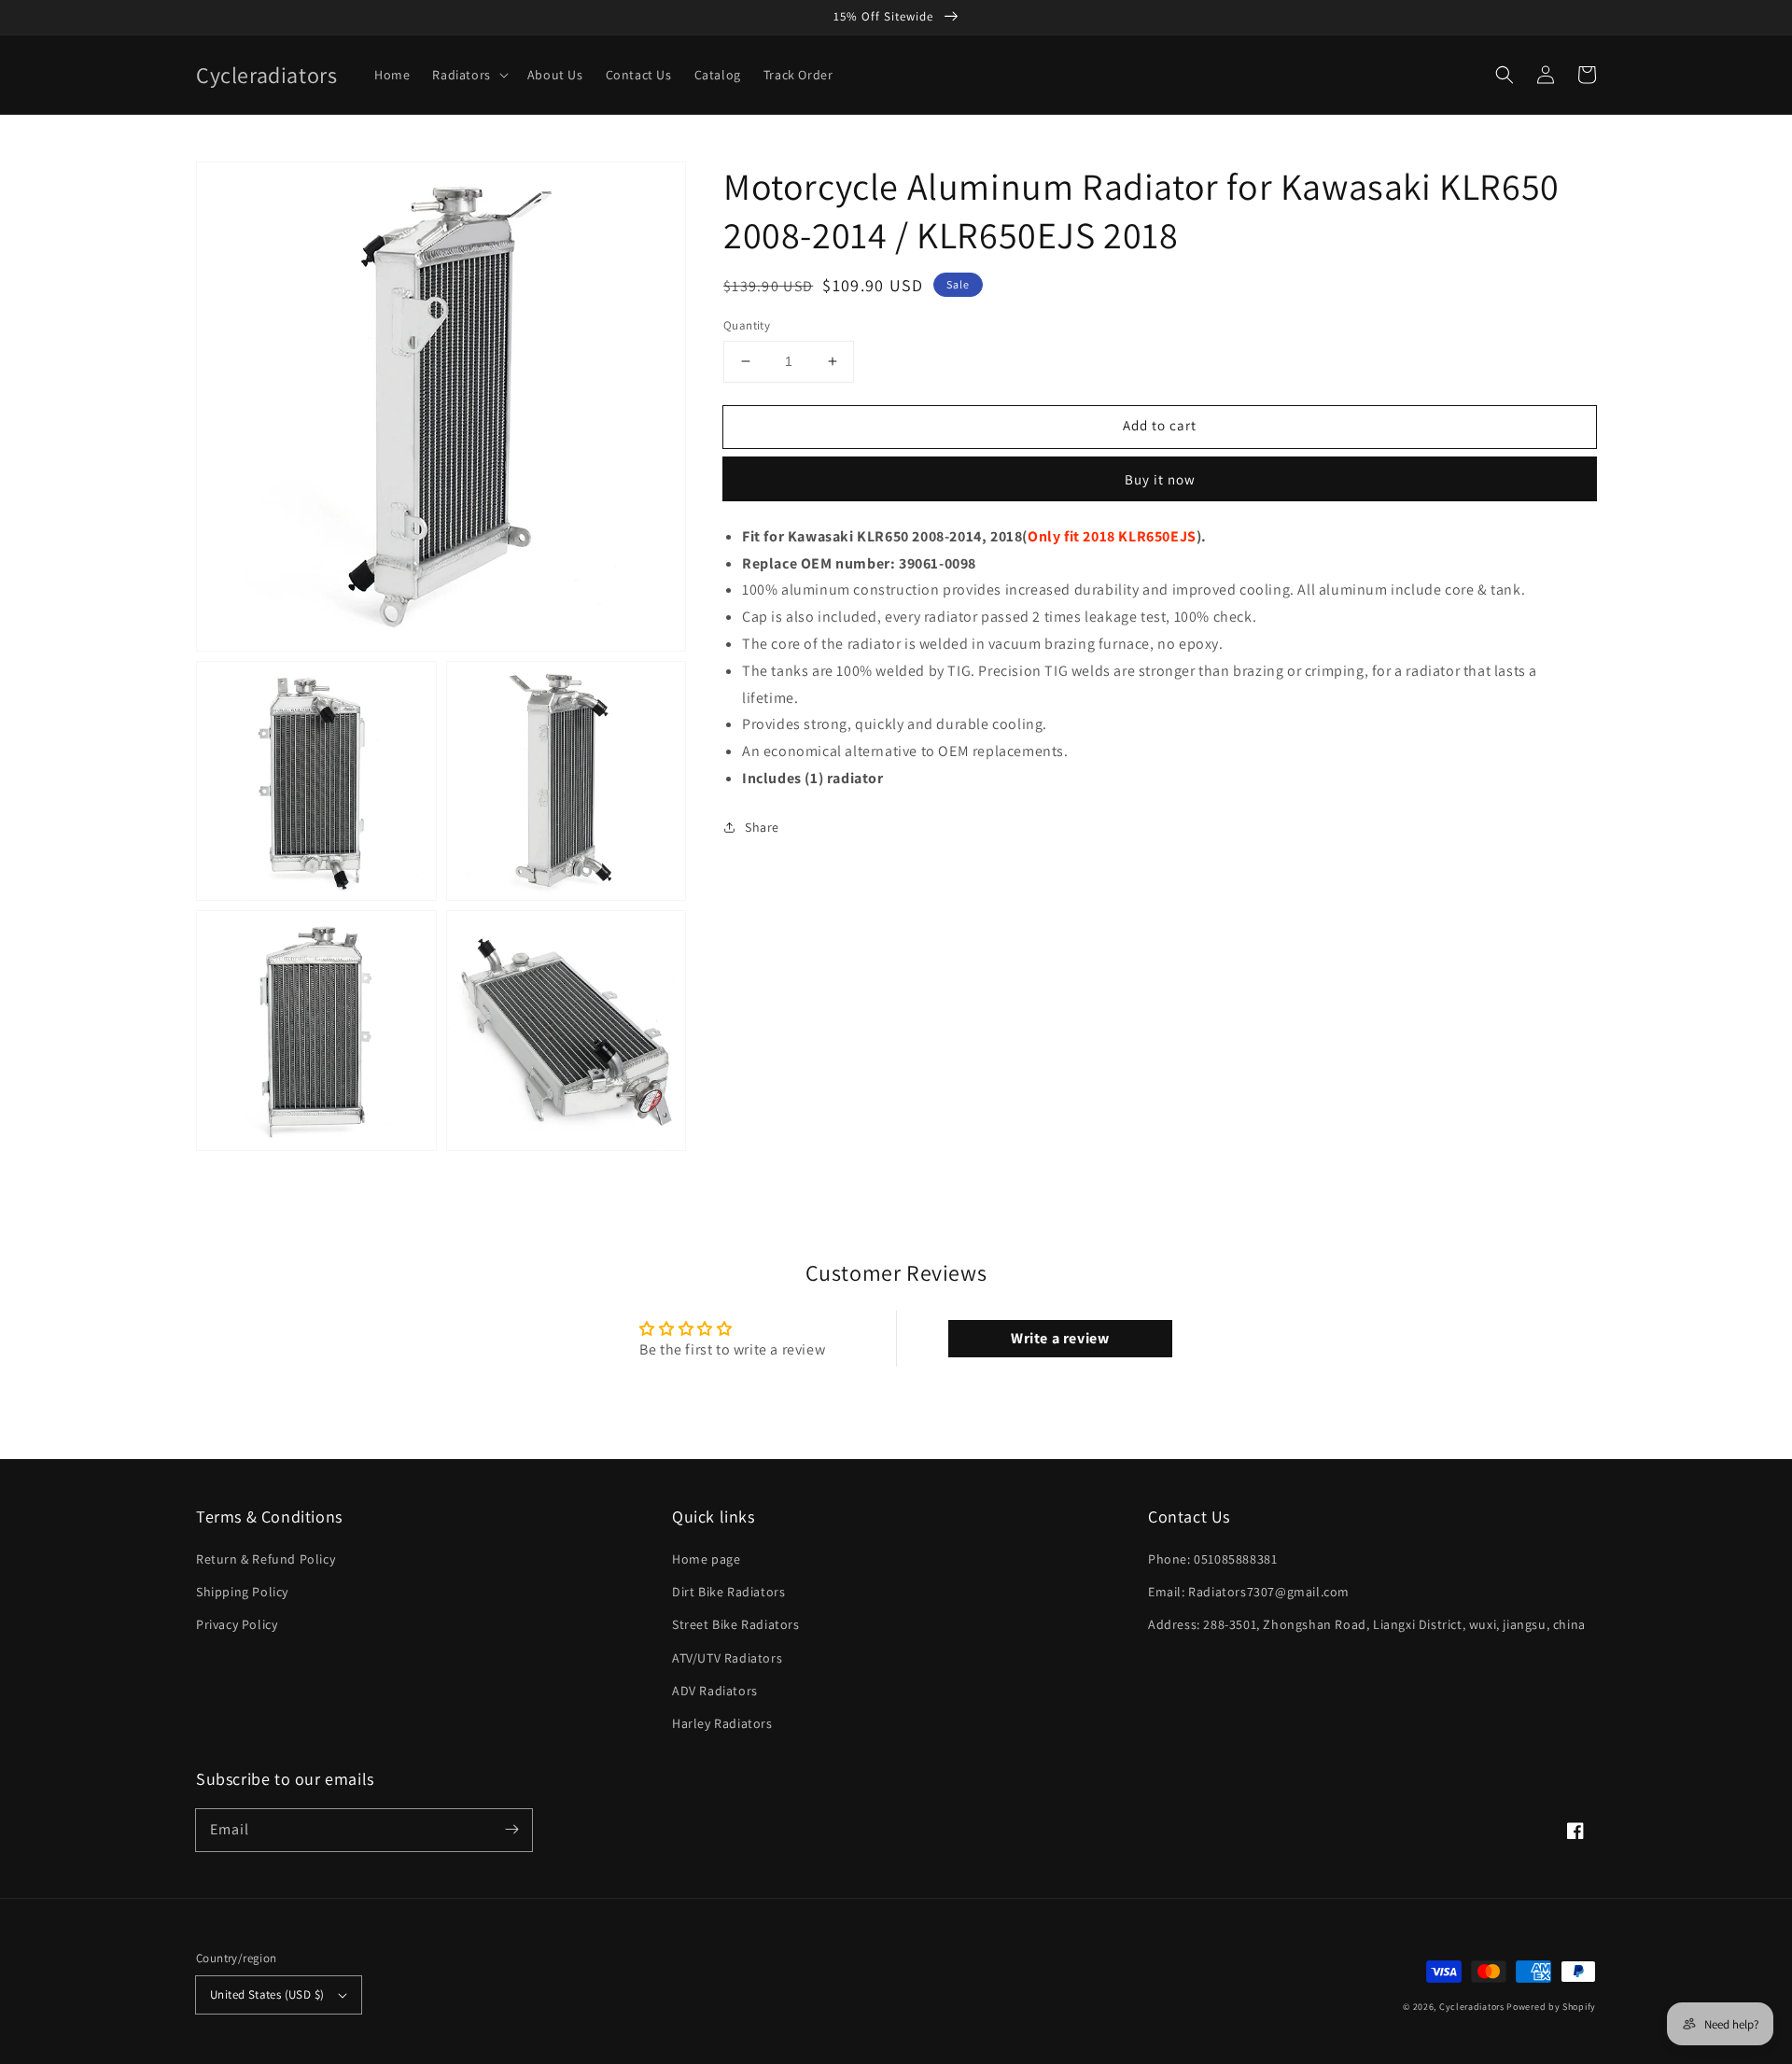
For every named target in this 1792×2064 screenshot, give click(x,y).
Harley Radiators (722, 1723)
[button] (1505, 75)
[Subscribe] (511, 1830)
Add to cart (1160, 425)
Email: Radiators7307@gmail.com (1249, 1592)
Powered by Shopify (1551, 2007)
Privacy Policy (237, 1624)
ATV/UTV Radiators (727, 1658)
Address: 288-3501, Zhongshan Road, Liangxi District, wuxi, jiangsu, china (1367, 1624)
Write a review (1060, 1338)
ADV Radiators (715, 1691)
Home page (706, 1559)
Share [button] (762, 826)
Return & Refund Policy (266, 1559)
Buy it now (1160, 478)
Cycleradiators (1472, 2007)
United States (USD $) (267, 1994)
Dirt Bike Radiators (728, 1592)
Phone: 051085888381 (1212, 1559)
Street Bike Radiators (736, 1624)
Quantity (747, 325)
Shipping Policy (242, 1592)
